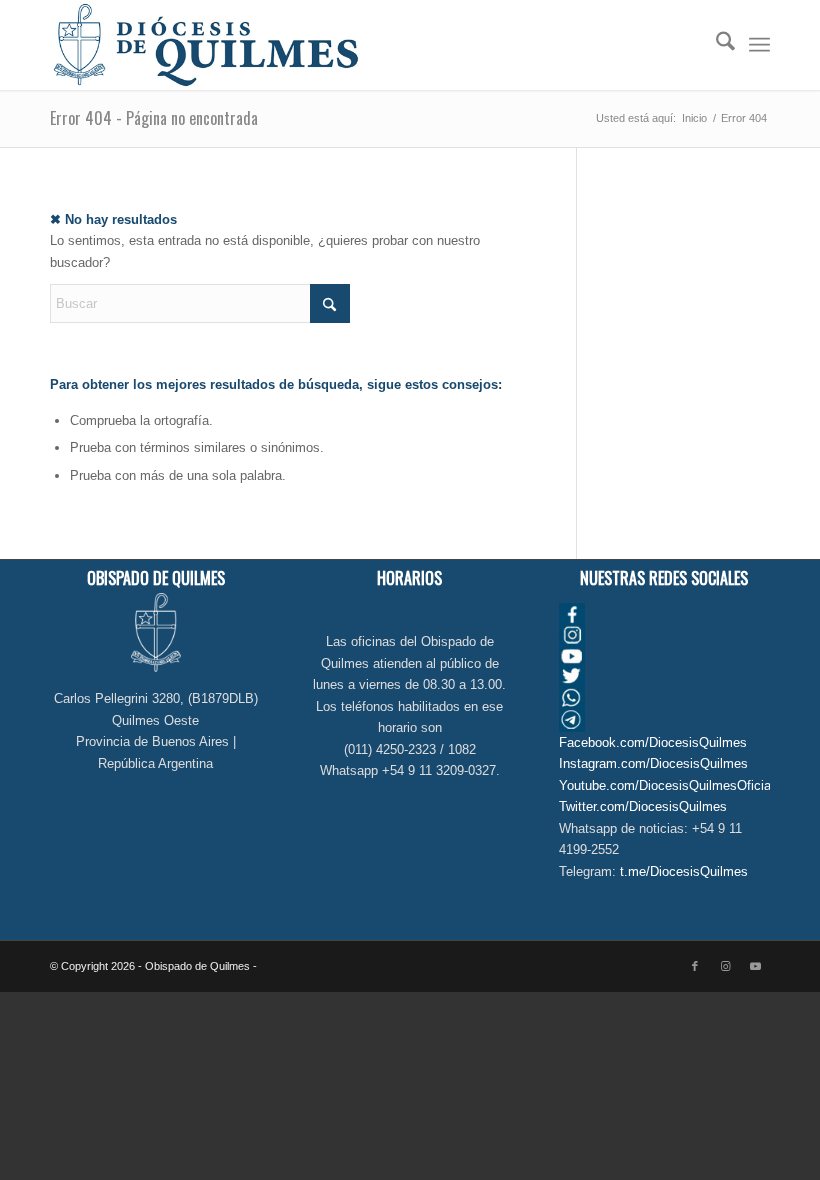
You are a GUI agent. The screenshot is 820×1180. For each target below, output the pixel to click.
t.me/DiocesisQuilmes (684, 871)
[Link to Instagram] (725, 966)
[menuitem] (715, 45)
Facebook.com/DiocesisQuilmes (653, 742)
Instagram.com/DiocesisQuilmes (653, 763)
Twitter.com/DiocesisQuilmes (643, 806)
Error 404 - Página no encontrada (154, 118)
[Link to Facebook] (695, 966)
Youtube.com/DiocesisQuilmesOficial (666, 785)
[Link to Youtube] (755, 966)
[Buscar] (715, 45)
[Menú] (759, 45)
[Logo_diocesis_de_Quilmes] (206, 45)
